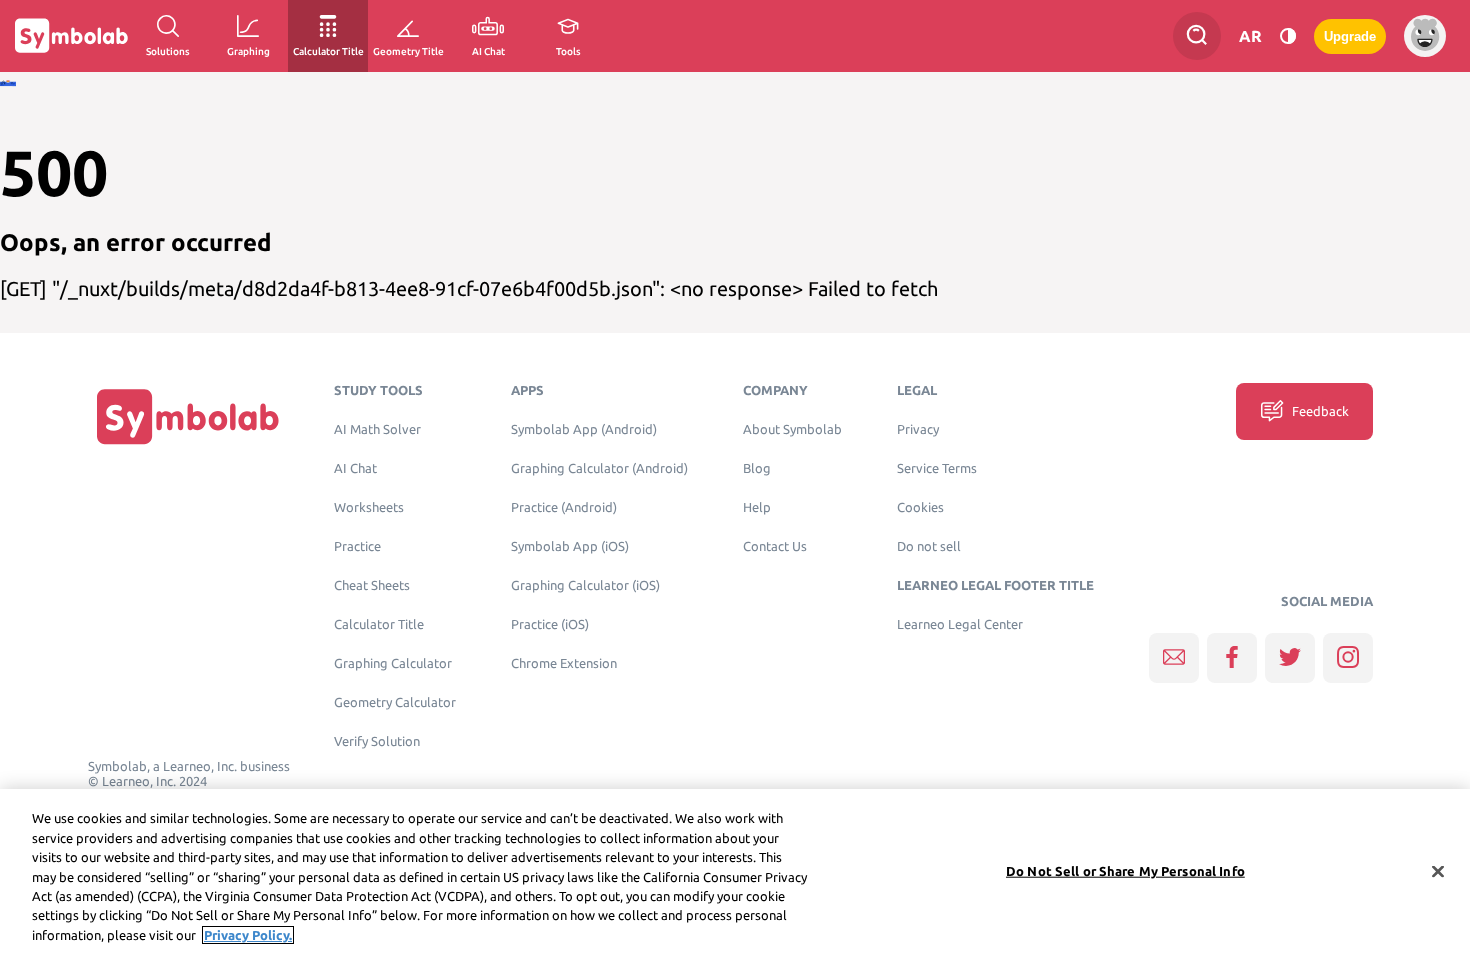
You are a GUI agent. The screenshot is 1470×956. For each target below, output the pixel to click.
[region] (735, 872)
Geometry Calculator (395, 702)
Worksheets (369, 507)
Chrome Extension (564, 663)
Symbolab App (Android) (584, 429)
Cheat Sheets (372, 585)
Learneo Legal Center (960, 624)
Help (757, 507)
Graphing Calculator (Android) (599, 468)
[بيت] (188, 415)
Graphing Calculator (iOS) (585, 585)
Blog (757, 468)
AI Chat (355, 468)
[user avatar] (1425, 36)
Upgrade (1350, 36)
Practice (357, 546)
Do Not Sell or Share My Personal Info (1125, 870)
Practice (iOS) (550, 624)
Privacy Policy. (248, 935)
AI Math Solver (377, 429)
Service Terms (937, 468)
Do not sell (929, 546)
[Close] (1438, 871)
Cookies (920, 507)
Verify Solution (377, 741)
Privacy (918, 429)
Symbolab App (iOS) (570, 546)
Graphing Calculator (393, 663)
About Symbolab (792, 429)
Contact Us (775, 546)
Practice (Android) (564, 507)
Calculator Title (379, 624)
